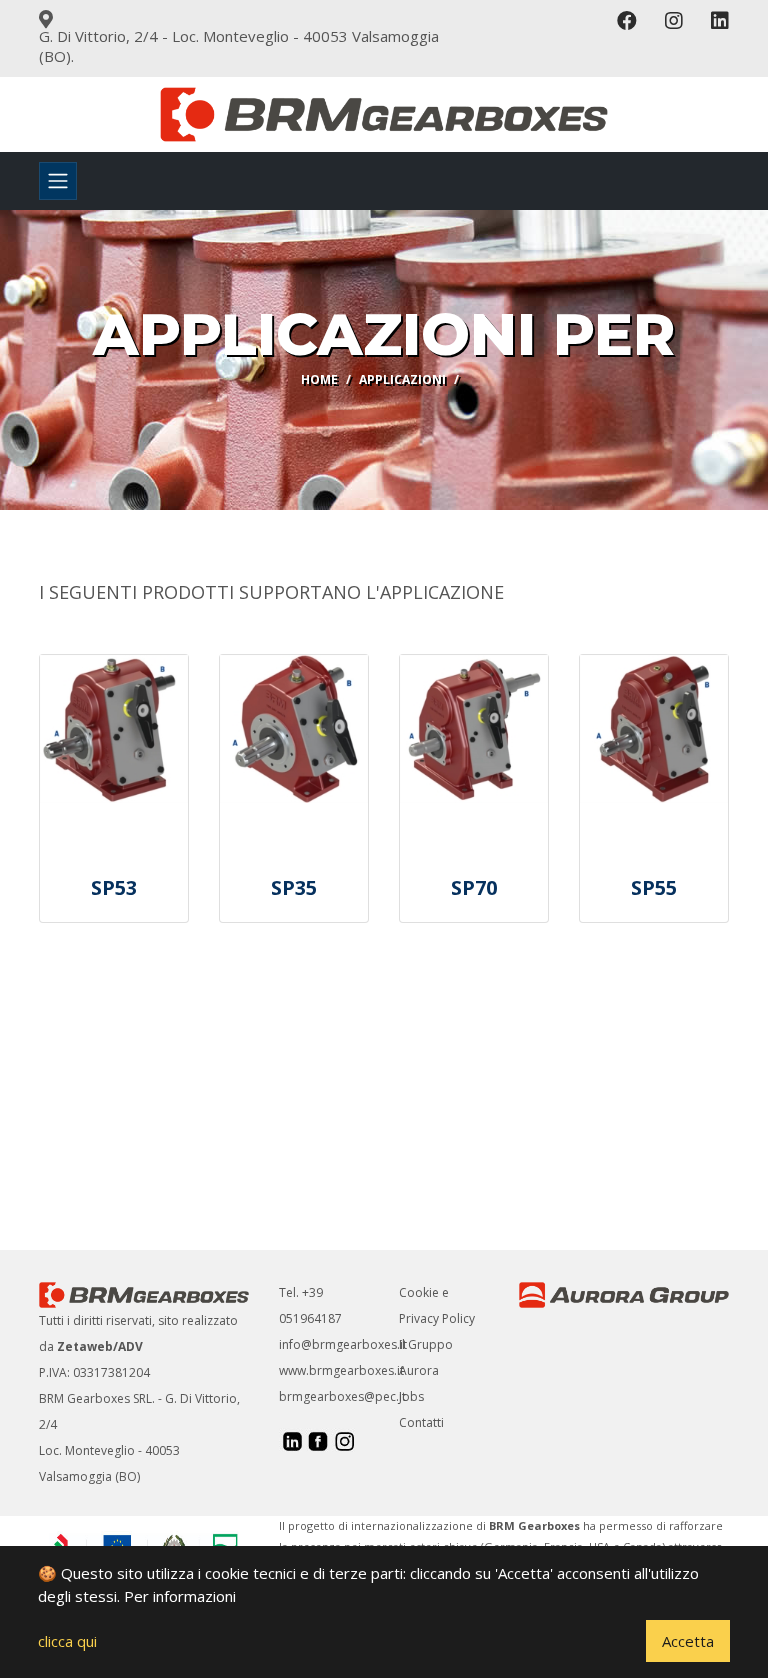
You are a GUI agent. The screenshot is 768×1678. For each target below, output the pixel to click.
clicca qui (67, 1641)
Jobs (411, 1396)
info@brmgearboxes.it (343, 1344)
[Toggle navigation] (58, 181)
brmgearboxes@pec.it (342, 1396)
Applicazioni (402, 379)
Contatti (421, 1422)
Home (319, 379)
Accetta (688, 1641)
